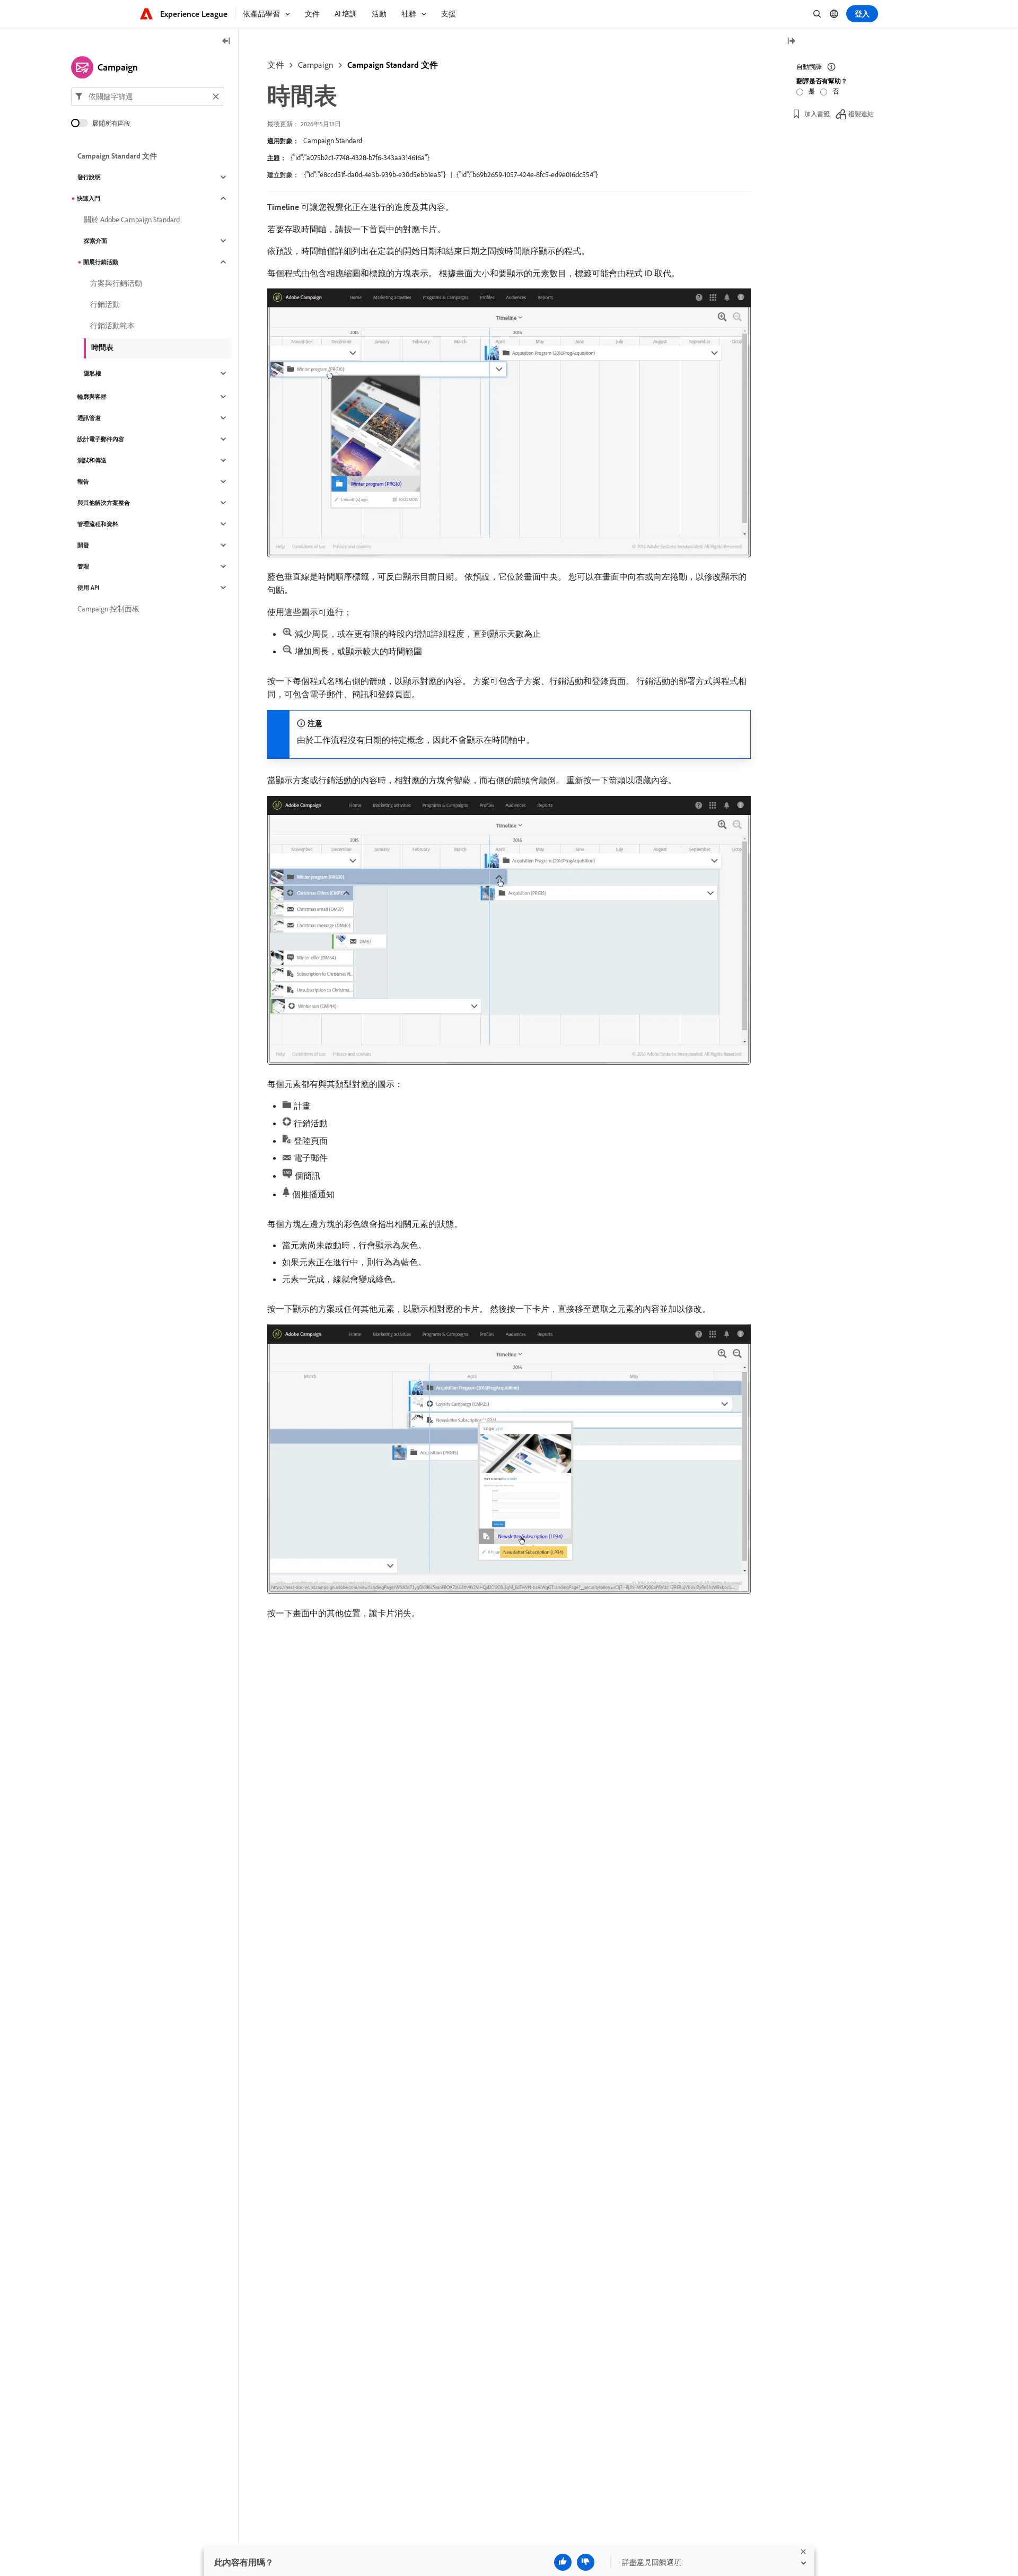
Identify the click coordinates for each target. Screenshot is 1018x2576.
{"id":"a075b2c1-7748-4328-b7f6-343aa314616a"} (360, 157)
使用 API (88, 588)
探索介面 (95, 241)
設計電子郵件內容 (101, 439)
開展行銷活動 (101, 262)
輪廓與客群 (92, 397)
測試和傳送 (92, 460)
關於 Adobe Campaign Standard (132, 220)
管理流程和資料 (98, 524)
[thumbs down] (586, 2562)
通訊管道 (89, 418)
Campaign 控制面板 (108, 609)
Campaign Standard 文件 (393, 65)
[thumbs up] (563, 2562)
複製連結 (861, 114)
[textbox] (148, 97)
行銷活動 (105, 304)
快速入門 (89, 198)
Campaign (316, 65)
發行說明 (89, 177)
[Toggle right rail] (791, 42)
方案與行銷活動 (116, 283)
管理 (83, 566)
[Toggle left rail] (226, 42)
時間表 (102, 347)
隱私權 (93, 373)
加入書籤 (817, 114)
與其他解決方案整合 (104, 503)
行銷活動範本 (112, 326)
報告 (83, 481)
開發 (83, 545)
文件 (276, 65)
